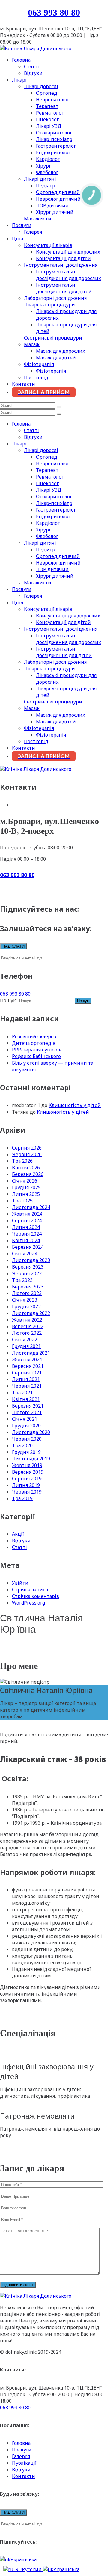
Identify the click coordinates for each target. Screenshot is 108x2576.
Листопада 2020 (31, 1432)
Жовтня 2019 (27, 1465)
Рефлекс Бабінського (36, 1056)
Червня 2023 (27, 1273)
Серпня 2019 (27, 1479)
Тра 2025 (22, 1201)
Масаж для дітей (56, 358)
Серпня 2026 (27, 1148)
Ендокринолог (53, 152)
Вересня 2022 (28, 1326)
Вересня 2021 (28, 1366)
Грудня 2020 (26, 1426)
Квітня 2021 (26, 1399)
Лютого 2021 (27, 1412)
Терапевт (47, 106)
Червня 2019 (27, 1492)
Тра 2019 (22, 1498)
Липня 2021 (26, 1379)
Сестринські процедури (53, 338)
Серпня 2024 (27, 1220)
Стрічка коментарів (36, 1596)
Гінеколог (47, 119)
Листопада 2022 (31, 1313)
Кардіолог (48, 159)
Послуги (22, 225)
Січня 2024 (25, 1254)
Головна (21, 60)
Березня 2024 (28, 1247)
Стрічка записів (31, 1590)
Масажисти (38, 219)
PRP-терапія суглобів (37, 1050)
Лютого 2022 (27, 1333)
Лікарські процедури (49, 305)
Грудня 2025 (26, 1187)
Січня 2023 (25, 1300)
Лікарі (19, 80)
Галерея (33, 232)
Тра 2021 (22, 1393)
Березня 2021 (28, 1406)
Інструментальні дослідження (61, 265)
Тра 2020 (22, 1445)
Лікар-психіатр (54, 139)
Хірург (43, 166)
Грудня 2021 (26, 1346)
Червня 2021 (27, 1386)
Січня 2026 (25, 1181)
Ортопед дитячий (58, 192)
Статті (31, 66)
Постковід (36, 377)
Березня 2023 (28, 1287)
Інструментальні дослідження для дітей (64, 288)
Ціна (18, 239)
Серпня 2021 (27, 1373)
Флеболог (47, 172)
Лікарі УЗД (49, 126)
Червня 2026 (27, 1154)
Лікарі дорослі (41, 86)
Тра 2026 (22, 1161)
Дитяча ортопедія (34, 1043)
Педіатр (46, 186)
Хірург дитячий (55, 212)
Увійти (20, 1583)
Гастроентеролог (56, 146)
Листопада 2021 (31, 1353)
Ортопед (47, 93)
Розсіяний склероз (34, 1036)
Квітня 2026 (26, 1168)
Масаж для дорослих (61, 351)
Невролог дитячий (58, 199)
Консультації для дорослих (68, 252)
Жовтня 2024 (27, 1214)
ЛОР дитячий (52, 205)
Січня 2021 (25, 1419)
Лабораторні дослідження (55, 298)
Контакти (24, 384)
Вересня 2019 (28, 1472)
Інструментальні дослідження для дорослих (69, 275)
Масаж (32, 344)
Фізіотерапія (39, 364)
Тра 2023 (22, 1280)
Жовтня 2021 (27, 1359)
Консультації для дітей (63, 258)
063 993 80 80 (54, 12)
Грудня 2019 (26, 1452)
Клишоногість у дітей (75, 1105)
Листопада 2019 (31, 1459)
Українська (24, 2559)
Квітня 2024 (26, 1240)
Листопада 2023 (31, 1260)
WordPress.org (28, 1603)
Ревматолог (50, 113)
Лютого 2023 (27, 1293)
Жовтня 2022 (27, 1320)
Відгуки (33, 73)
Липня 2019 (26, 1485)
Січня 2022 (25, 1340)
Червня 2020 (27, 1439)
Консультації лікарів (48, 245)
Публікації (24, 2463)
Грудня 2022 (26, 1306)
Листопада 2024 (31, 1207)
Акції (18, 1534)
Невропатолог (53, 100)
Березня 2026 (28, 1174)
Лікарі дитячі (40, 179)
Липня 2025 (26, 1194)
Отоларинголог (54, 133)
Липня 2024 (26, 1227)
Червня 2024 (27, 1234)
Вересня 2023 (28, 1267)
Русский (32, 2569)
